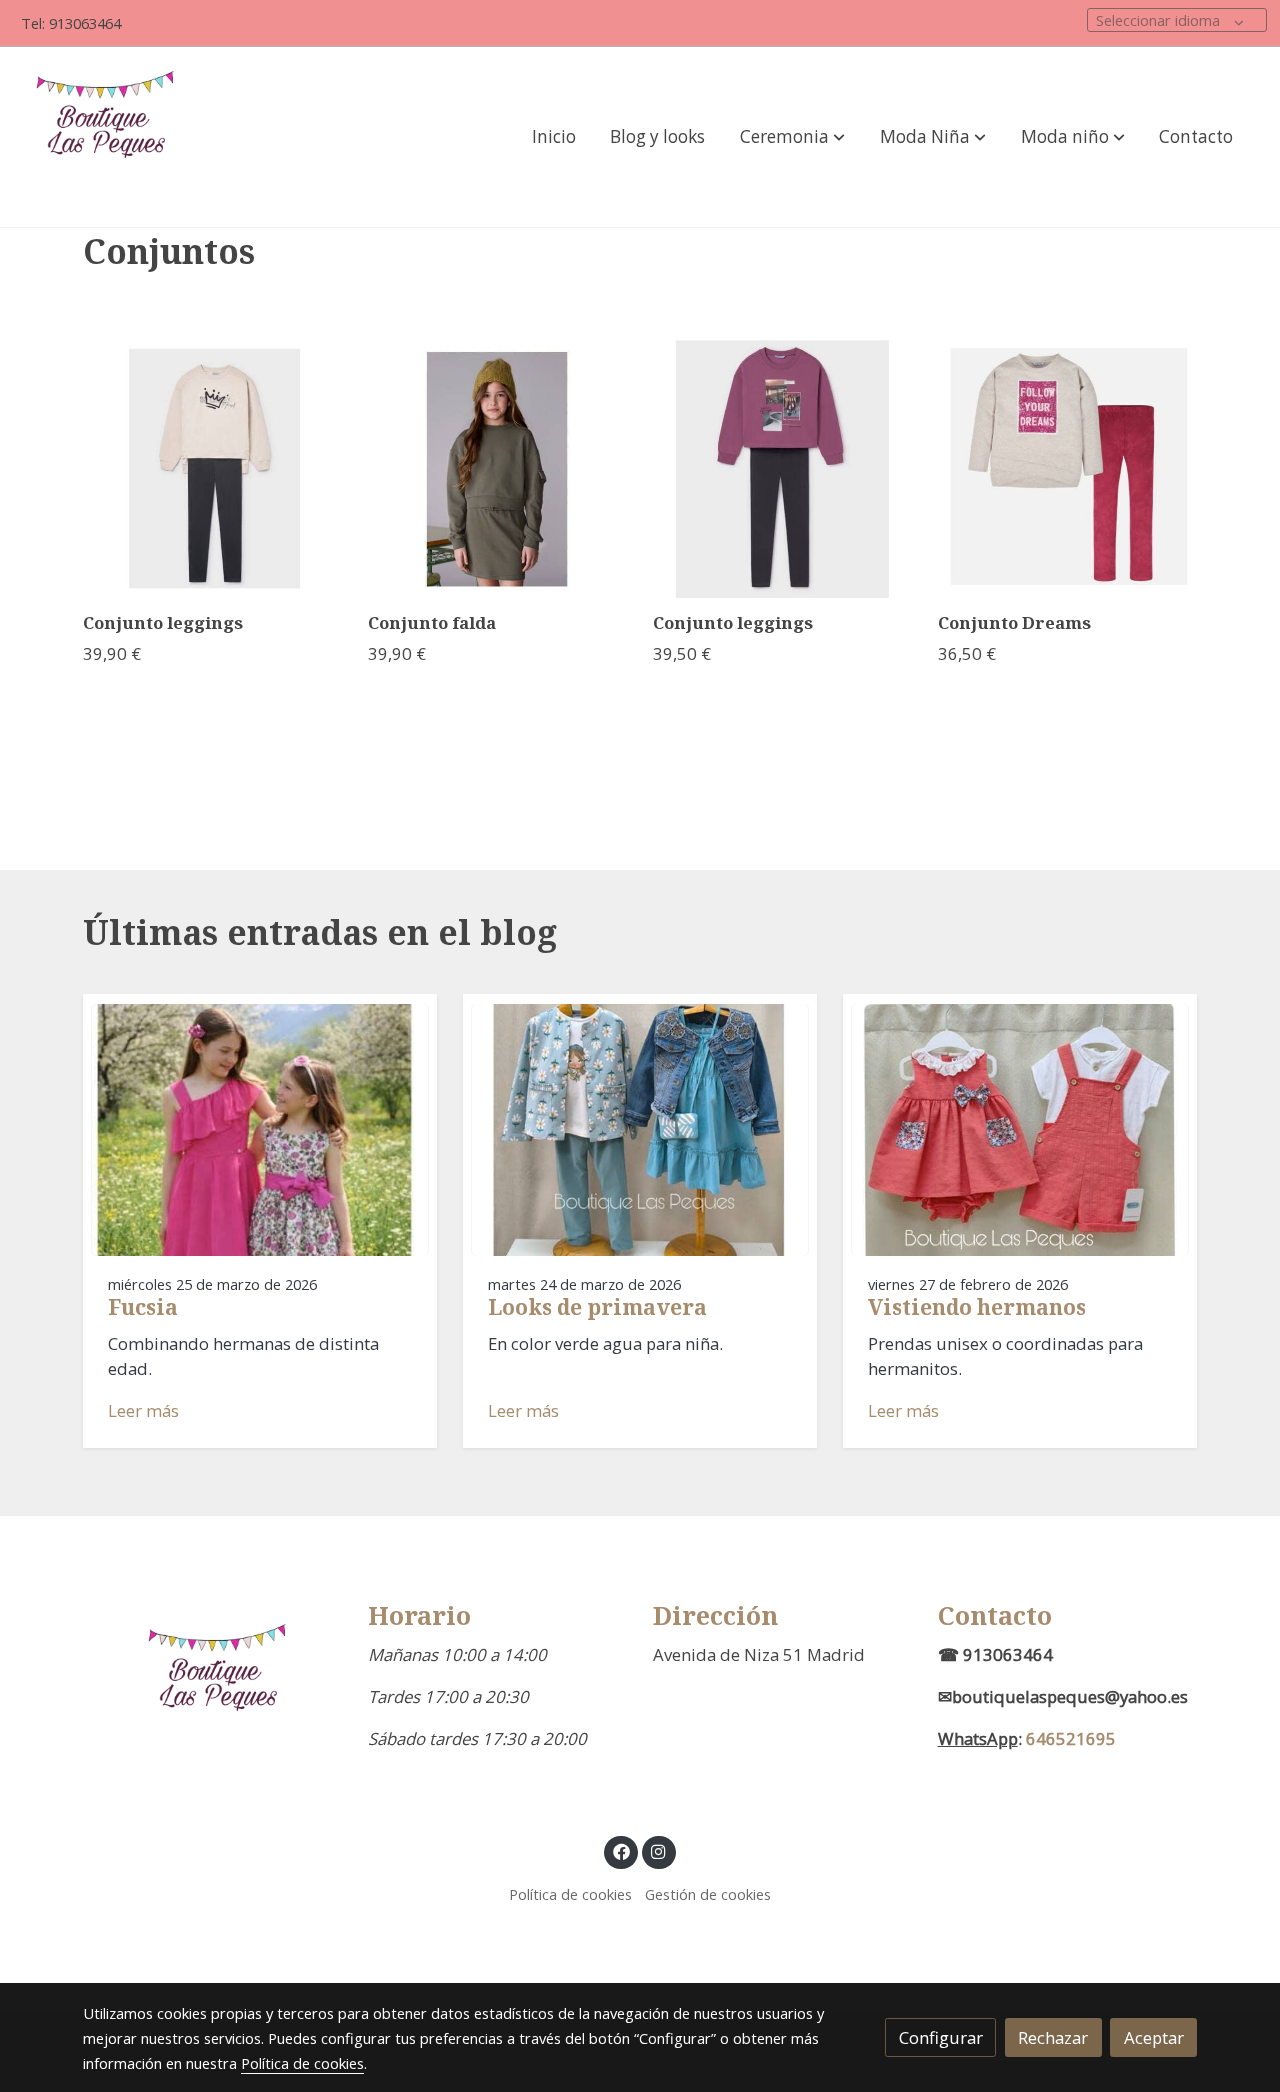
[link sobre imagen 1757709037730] (213, 468)
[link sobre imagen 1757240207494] (498, 468)
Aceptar (1154, 2037)
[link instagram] (659, 1850)
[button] (792, 137)
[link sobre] (212, 1690)
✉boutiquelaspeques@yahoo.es (1063, 1696)
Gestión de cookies (708, 1894)
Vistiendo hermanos (977, 1307)
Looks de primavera (597, 1307)
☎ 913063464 (995, 1654)
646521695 (1071, 1738)
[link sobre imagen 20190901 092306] (1068, 468)
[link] (111, 137)
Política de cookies (570, 1894)
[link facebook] (621, 1850)
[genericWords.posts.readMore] (260, 1128)
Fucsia (143, 1307)
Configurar (941, 2037)
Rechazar (1053, 2037)
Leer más (143, 1410)
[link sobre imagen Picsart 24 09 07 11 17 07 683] (783, 468)
